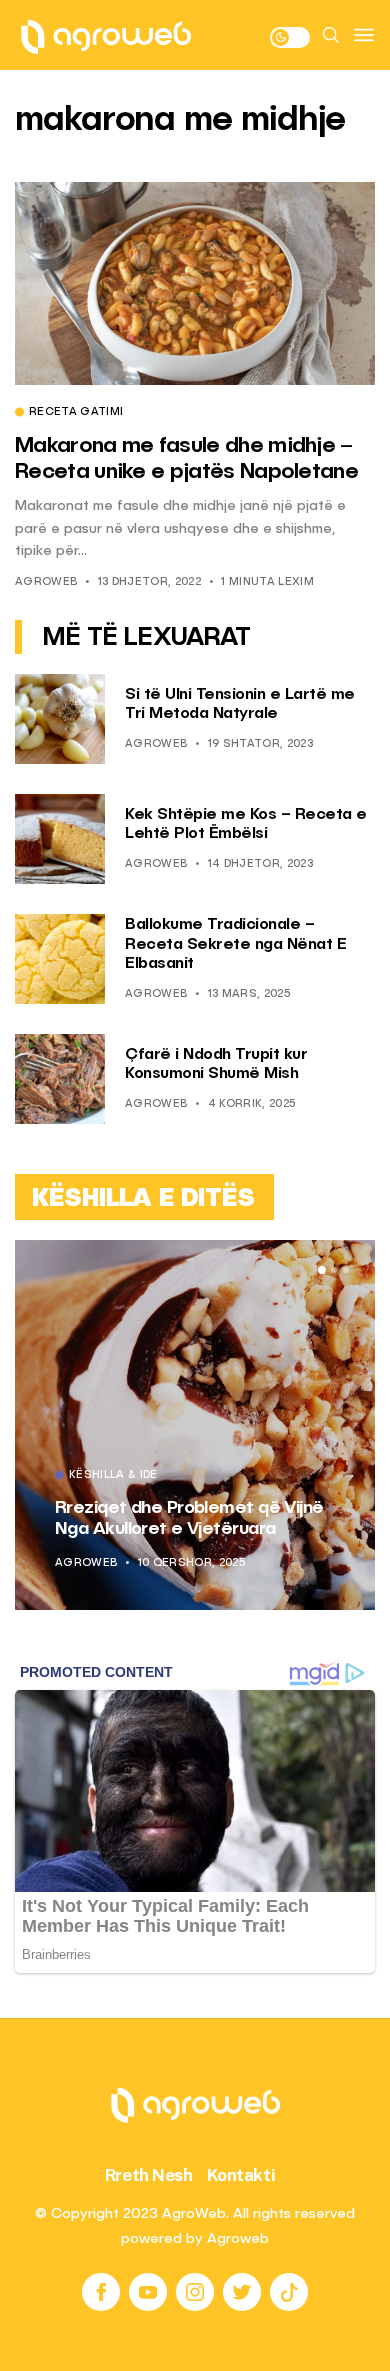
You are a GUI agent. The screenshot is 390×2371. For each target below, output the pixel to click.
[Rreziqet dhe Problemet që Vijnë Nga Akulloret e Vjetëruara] (195, 1425)
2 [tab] (334, 1270)
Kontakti (241, 2175)
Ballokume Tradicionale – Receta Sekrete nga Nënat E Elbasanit (235, 944)
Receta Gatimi (76, 413)
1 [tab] (322, 1270)
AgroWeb (46, 582)
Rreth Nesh (149, 2175)
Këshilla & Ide (113, 1476)
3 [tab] (346, 1270)
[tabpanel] (195, 1425)
